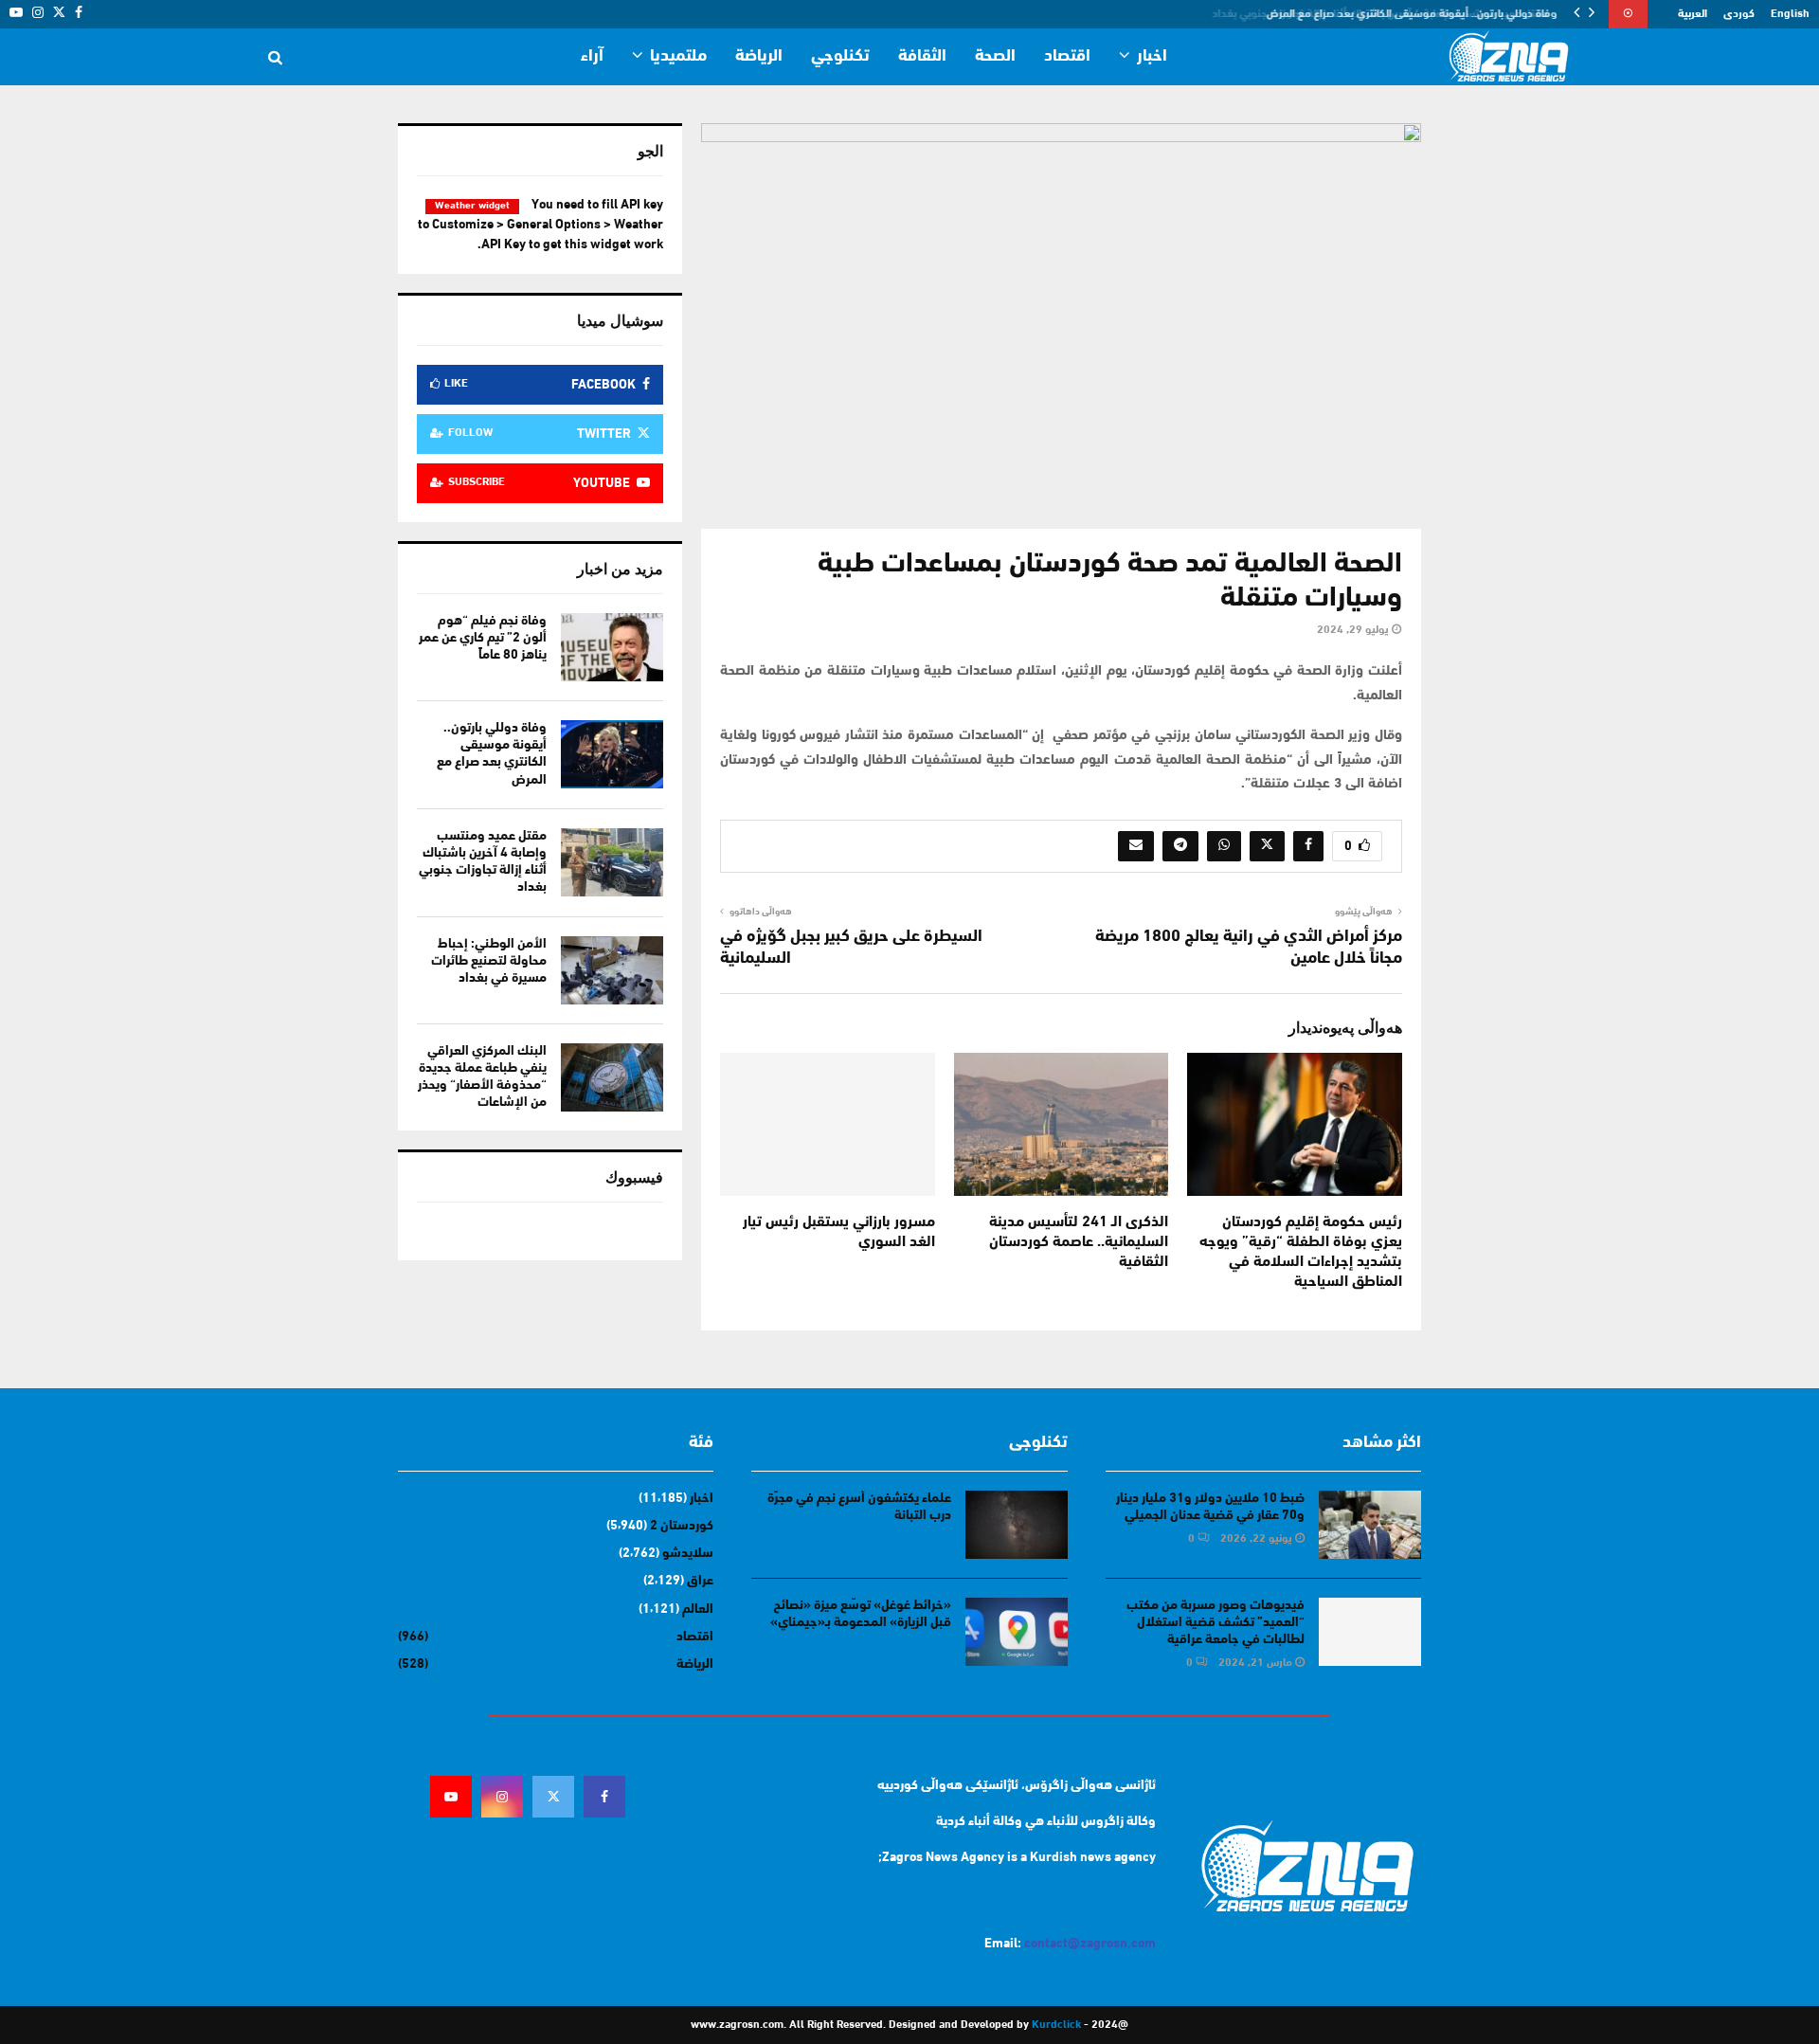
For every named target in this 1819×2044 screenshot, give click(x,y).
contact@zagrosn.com (1090, 1944)
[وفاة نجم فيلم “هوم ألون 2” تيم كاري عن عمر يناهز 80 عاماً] (612, 647)
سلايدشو (688, 1554)
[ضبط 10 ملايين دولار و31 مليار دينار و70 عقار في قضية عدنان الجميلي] (1370, 1525)
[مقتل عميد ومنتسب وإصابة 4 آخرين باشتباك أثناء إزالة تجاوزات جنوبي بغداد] (612, 862)
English (1790, 14)
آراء (592, 57)
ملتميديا (678, 57)
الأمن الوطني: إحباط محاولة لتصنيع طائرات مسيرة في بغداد (489, 961)
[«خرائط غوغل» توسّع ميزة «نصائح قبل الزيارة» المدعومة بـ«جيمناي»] (1017, 1632)
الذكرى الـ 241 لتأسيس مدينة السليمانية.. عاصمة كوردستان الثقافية (1079, 1242)
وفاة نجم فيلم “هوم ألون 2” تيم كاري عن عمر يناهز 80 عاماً (483, 638)
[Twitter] (553, 1797)
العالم (698, 1610)
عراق (700, 1581)
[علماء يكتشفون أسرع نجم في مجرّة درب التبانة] (1017, 1525)
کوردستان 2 (682, 1526)
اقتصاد (1067, 57)
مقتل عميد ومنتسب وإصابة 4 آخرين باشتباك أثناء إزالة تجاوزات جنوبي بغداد (1391, 14)
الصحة (995, 57)
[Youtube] (451, 1797)
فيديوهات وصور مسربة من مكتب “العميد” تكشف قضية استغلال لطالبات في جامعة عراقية (1216, 1623)
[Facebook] (604, 1797)
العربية (1693, 14)
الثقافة (922, 57)
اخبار (1152, 57)
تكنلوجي (840, 57)
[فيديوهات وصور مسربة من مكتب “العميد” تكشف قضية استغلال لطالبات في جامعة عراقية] (1370, 1632)
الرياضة (759, 57)
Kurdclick (1056, 2025)
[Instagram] (502, 1797)
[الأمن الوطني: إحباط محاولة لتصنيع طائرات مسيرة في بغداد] (612, 970)
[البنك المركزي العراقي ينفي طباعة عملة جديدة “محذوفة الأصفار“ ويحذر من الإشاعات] (612, 1077)
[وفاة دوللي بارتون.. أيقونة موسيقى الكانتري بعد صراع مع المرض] (612, 754)
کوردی (1739, 14)
